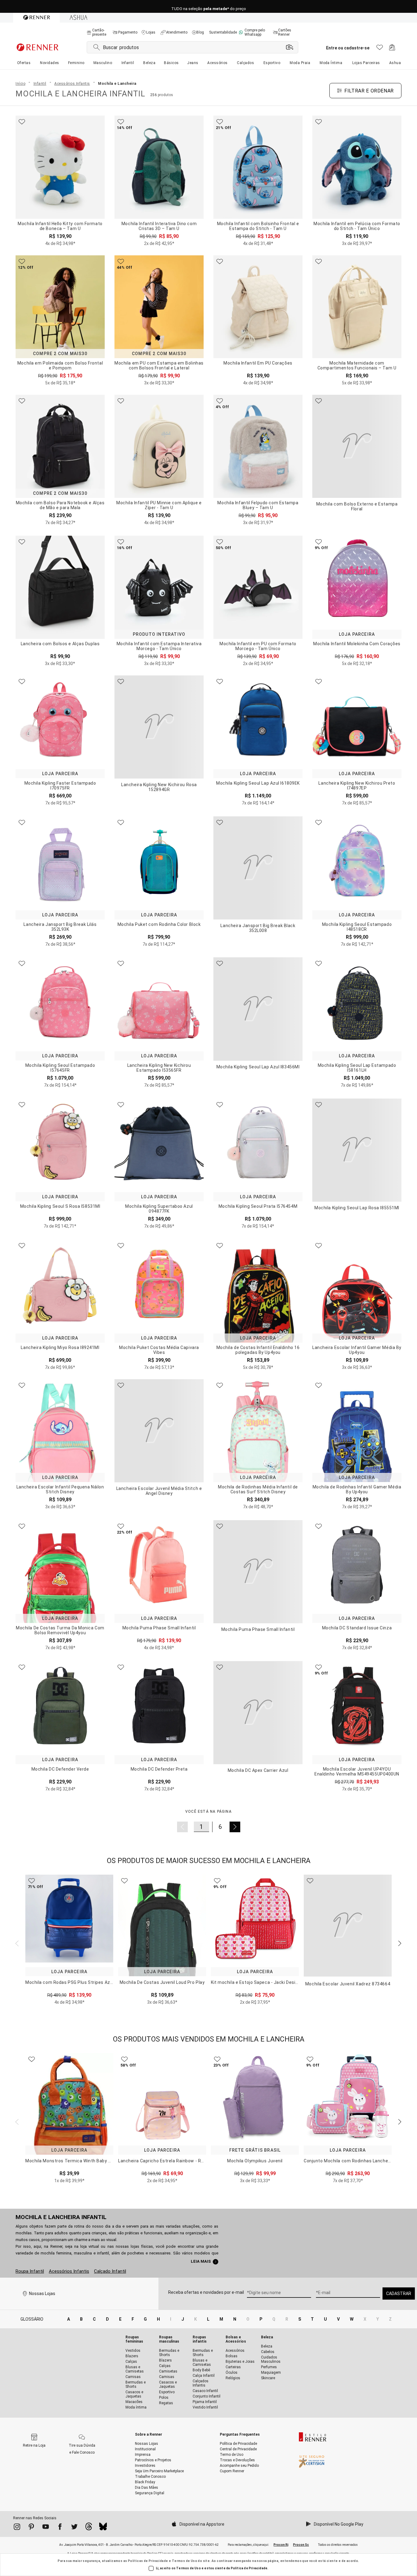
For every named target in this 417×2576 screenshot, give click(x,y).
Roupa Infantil (30, 2271)
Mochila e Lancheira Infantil (61, 2217)
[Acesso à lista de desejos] (380, 49)
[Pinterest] (31, 2528)
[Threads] (89, 2528)
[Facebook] (60, 2528)
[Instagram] (17, 2528)
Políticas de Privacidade (148, 2561)
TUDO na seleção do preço (209, 7)
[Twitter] (74, 2528)
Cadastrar (399, 2294)
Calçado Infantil (110, 2271)
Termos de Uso (185, 2561)
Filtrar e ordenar (369, 91)
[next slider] (16, 1943)
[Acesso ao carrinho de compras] (392, 49)
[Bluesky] (103, 2528)
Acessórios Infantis (69, 2271)
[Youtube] (46, 2528)
